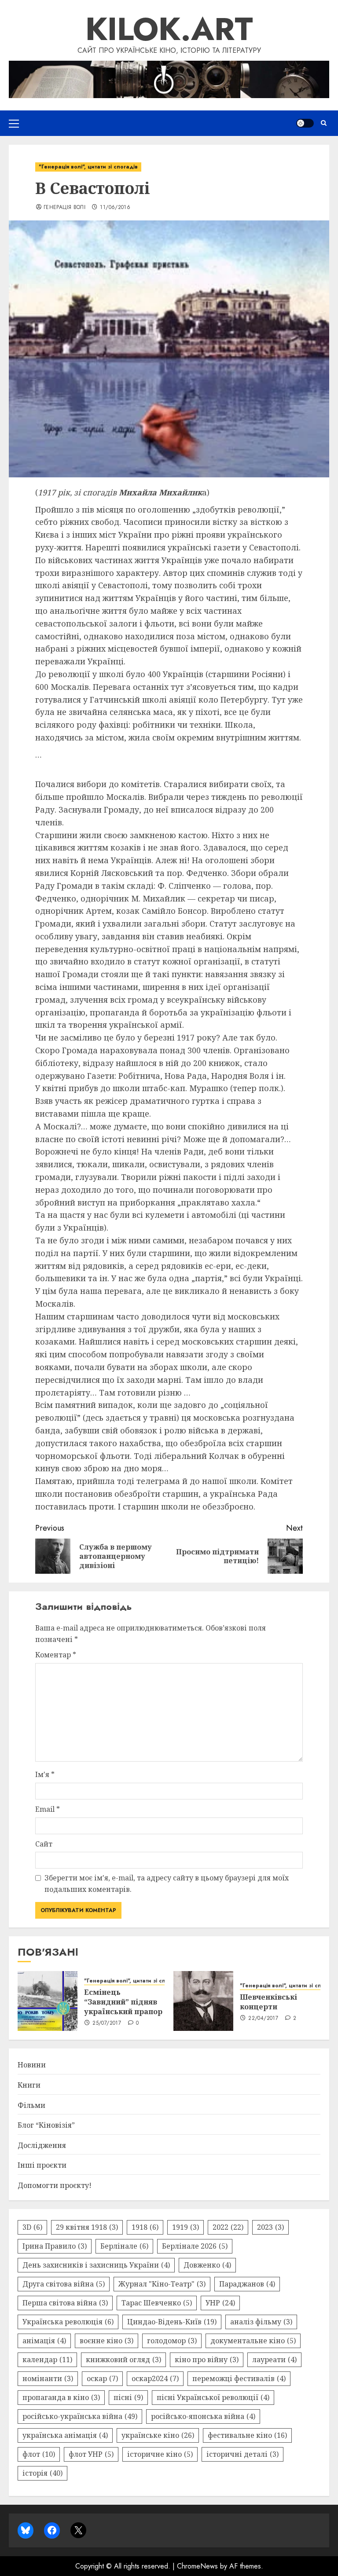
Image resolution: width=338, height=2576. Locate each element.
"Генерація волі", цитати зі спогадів (88, 167)
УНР (220, 2303)
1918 (145, 2227)
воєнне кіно (107, 2341)
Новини (32, 2065)
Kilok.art (169, 29)
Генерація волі (64, 208)
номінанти (48, 2378)
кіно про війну (207, 2360)
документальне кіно (253, 2341)
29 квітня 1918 (87, 2227)
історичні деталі (242, 2454)
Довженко (207, 2265)
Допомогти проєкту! (55, 2185)
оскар (102, 2378)
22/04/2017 (263, 2019)
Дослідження (42, 2145)
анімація (44, 2341)
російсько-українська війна (80, 2416)
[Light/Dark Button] (305, 123)
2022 (228, 2227)
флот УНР (91, 2454)
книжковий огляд (123, 2360)
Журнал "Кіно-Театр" (162, 2284)
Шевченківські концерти (268, 2002)
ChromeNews (197, 2566)
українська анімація (65, 2435)
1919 (186, 2227)
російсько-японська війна (203, 2416)
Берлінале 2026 (195, 2246)
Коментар (56, 1655)
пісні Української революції (213, 2397)
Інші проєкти (42, 2165)
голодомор (172, 2341)
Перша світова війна (65, 2303)
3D (32, 2227)
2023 (270, 2227)
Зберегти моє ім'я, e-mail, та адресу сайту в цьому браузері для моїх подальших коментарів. (167, 1883)
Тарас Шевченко (157, 2303)
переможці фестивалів (239, 2378)
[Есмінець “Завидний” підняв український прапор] (48, 2001)
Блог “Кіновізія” (46, 2125)
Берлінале (124, 2246)
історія (42, 2473)
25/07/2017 (107, 2023)
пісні (128, 2397)
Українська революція (68, 2322)
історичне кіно (160, 2454)
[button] (14, 123)
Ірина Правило (55, 2246)
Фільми (31, 2105)
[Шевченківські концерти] (203, 2001)
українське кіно (158, 2435)
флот (39, 2454)
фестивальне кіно (247, 2435)
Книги (29, 2085)
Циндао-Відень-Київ (172, 2322)
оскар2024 (155, 2378)
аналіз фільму (261, 2322)
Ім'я (45, 1774)
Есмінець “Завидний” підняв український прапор (123, 2002)
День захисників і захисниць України (96, 2265)
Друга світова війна (64, 2284)
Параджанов (247, 2284)
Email (48, 1809)
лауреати (274, 2360)
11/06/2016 (115, 208)
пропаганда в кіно (61, 2397)
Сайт (44, 1844)
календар (47, 2360)
